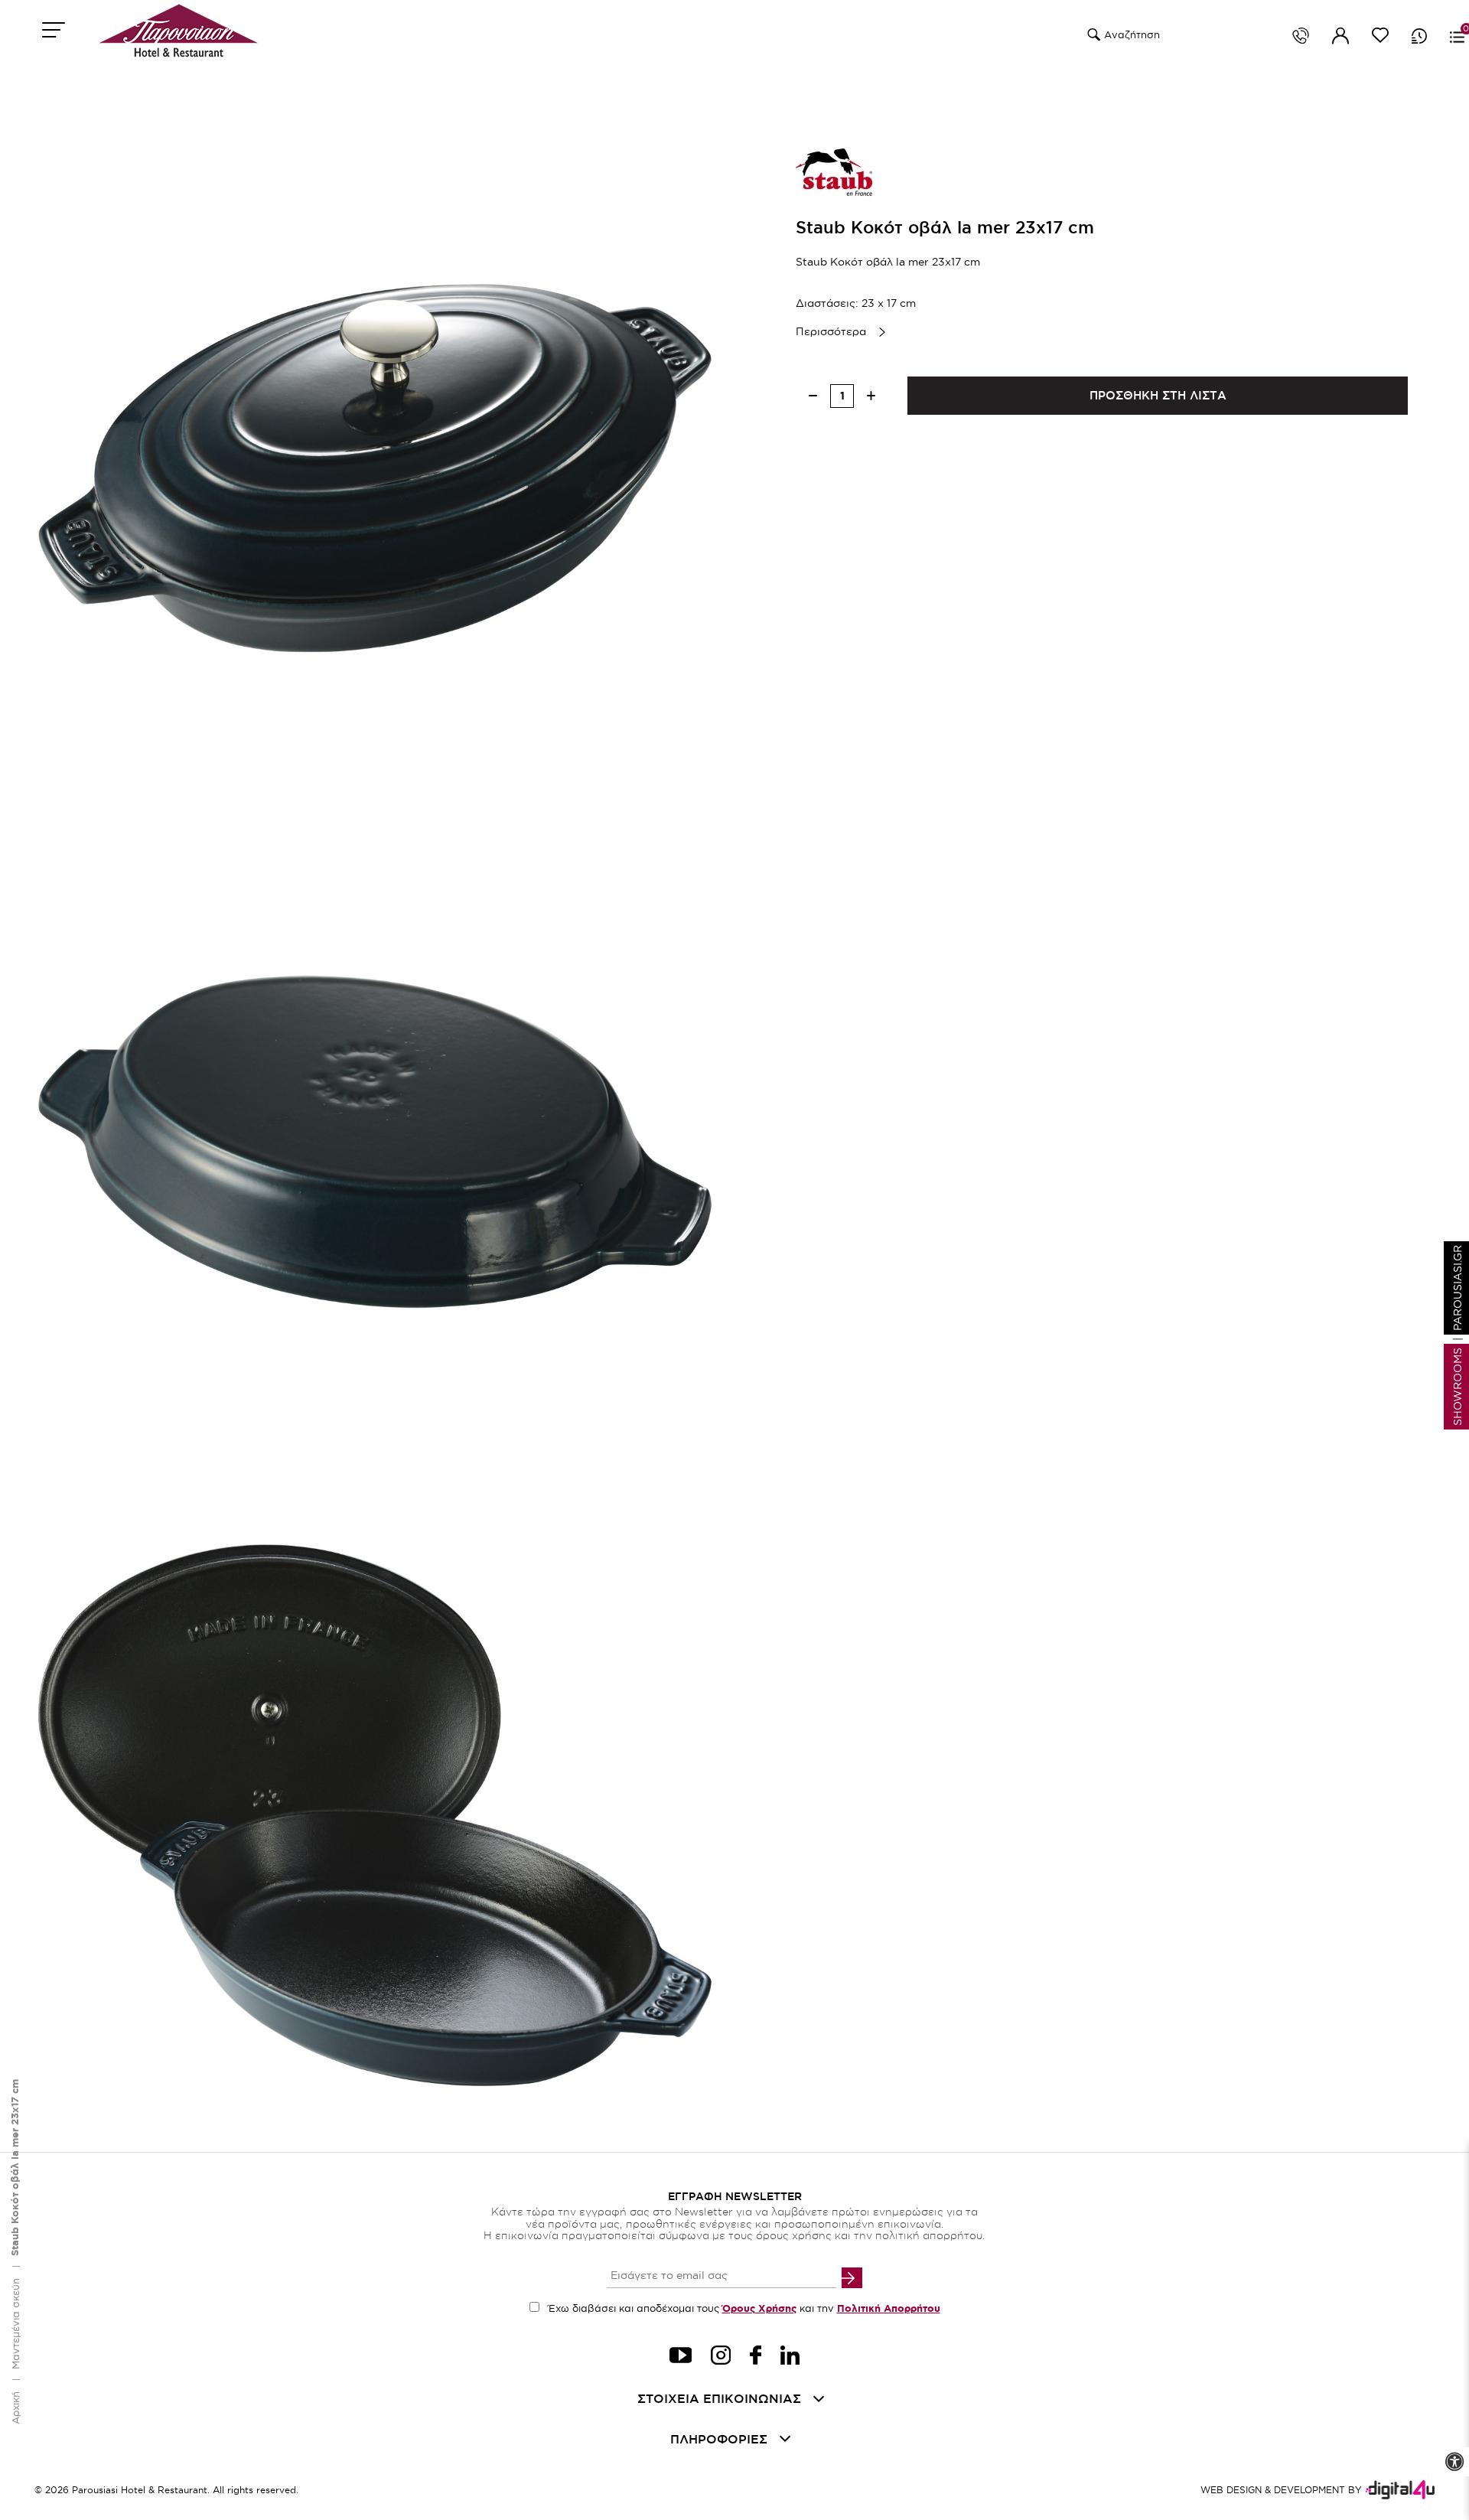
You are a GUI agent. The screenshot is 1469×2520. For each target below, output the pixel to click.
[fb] (756, 2357)
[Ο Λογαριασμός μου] (1340, 38)
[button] (1092, 35)
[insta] (721, 2357)
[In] (790, 2357)
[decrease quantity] (813, 396)
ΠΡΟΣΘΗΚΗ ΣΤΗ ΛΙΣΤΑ (1158, 395)
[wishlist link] (1380, 38)
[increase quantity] (871, 396)
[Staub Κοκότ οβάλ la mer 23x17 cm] (375, 468)
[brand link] (834, 172)
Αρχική (15, 2408)
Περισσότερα (831, 331)
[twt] (681, 2357)
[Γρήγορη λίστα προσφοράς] (1419, 36)
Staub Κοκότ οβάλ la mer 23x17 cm (15, 2168)
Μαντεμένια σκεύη (15, 2324)
